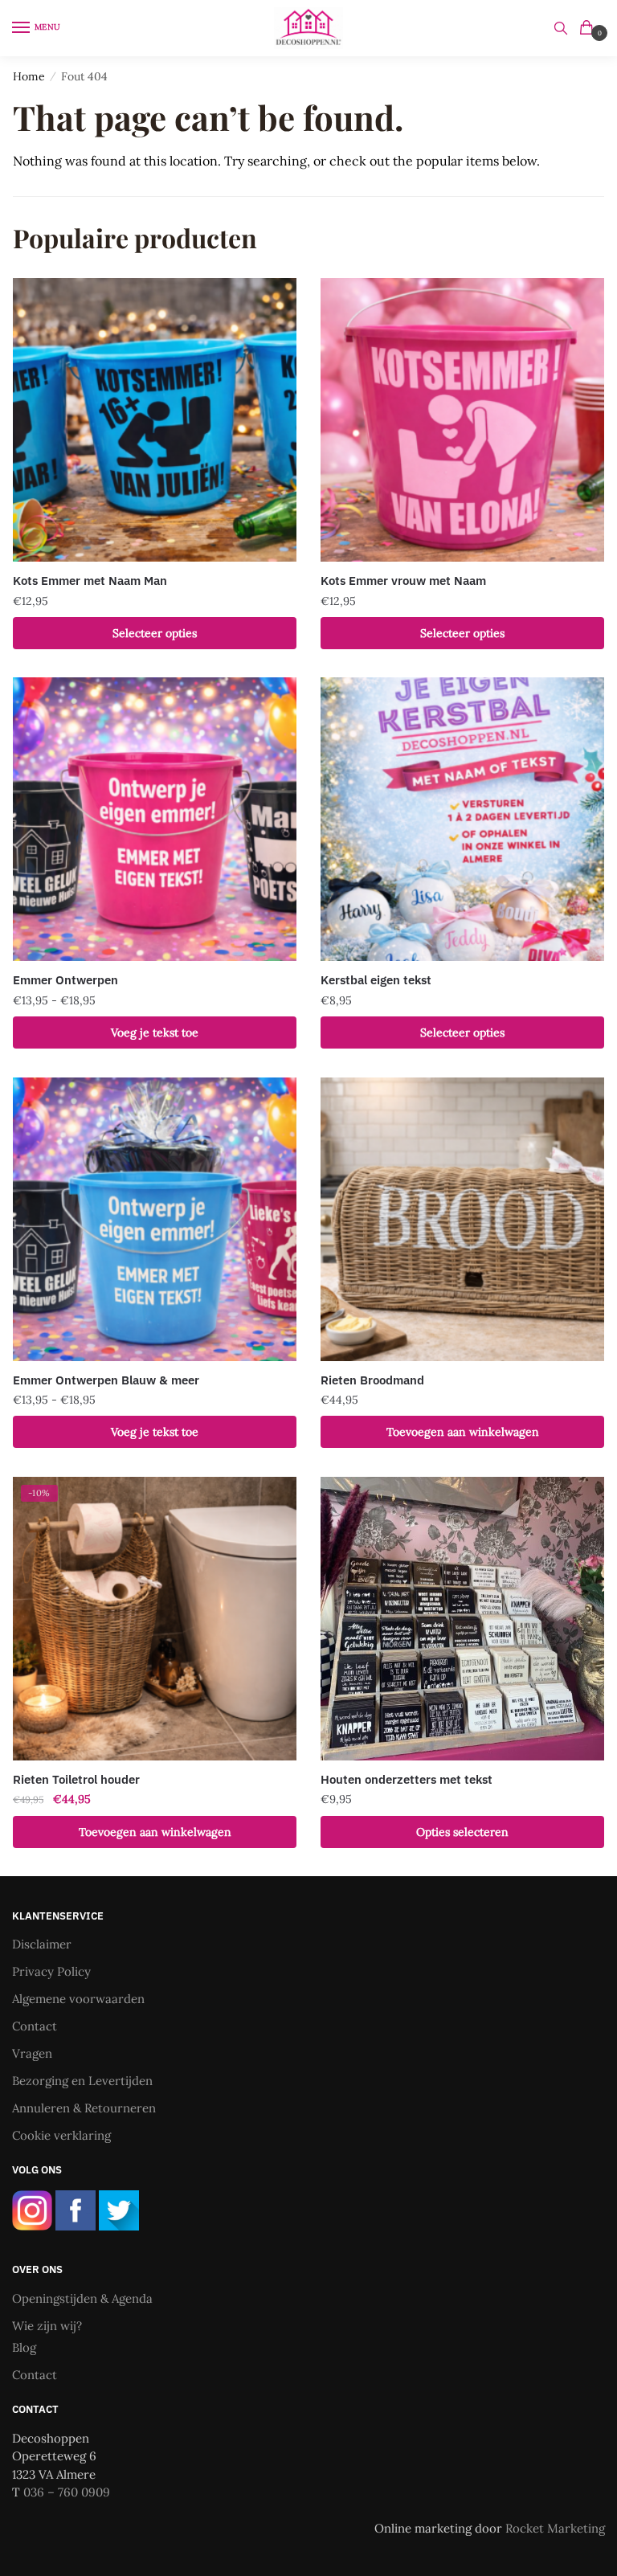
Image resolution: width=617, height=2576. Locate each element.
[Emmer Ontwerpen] (155, 819)
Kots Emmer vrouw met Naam (403, 581)
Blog (24, 2347)
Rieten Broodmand (372, 1380)
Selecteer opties (155, 633)
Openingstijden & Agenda (82, 2298)
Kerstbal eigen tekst (376, 980)
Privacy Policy (51, 1971)
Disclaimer (42, 1944)
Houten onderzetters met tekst (407, 1779)
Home (29, 76)
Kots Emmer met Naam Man (90, 581)
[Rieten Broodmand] (462, 1219)
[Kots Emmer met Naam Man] (155, 420)
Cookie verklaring (61, 2135)
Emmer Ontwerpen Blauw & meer (106, 1380)
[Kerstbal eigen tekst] (462, 819)
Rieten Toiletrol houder (76, 1779)
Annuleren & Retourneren (84, 2108)
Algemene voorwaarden (78, 1999)
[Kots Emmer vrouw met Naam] (462, 420)
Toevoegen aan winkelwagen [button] (463, 1432)
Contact (35, 2026)
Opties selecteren (462, 1832)
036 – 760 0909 (67, 2492)
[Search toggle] (561, 28)
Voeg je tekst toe (155, 1032)
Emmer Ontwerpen (65, 980)
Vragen (32, 2053)
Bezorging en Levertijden (82, 2081)
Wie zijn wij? (47, 2326)
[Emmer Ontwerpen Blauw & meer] (155, 1219)
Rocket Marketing (555, 2528)
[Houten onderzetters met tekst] (462, 1619)
